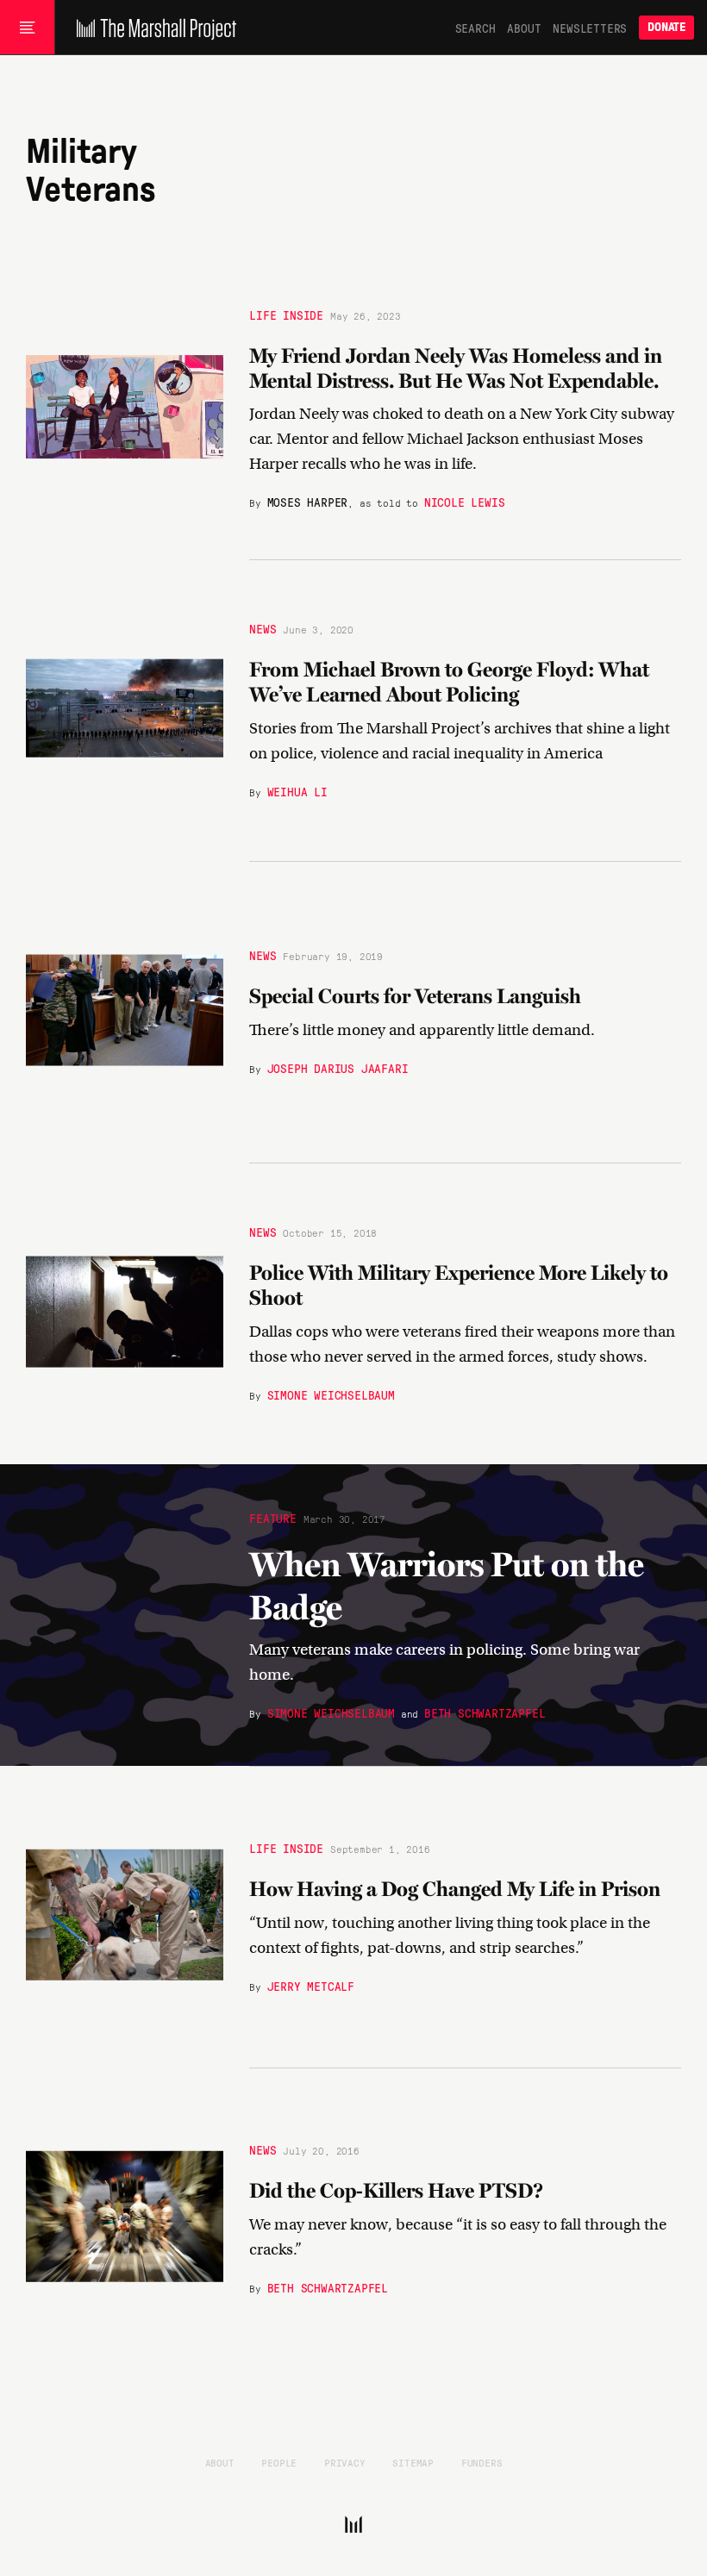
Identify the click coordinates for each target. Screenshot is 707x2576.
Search (476, 28)
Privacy (345, 2462)
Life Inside (286, 315)
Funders (482, 2462)
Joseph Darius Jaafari (338, 1068)
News (263, 629)
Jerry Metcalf (311, 1986)
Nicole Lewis (465, 502)
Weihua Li (297, 791)
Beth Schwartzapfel (485, 1712)
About (524, 28)
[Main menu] (27, 28)
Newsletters (590, 28)
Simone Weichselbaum (331, 1394)
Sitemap (413, 2462)
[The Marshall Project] (152, 28)
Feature (273, 1517)
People (279, 2462)
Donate (666, 27)
